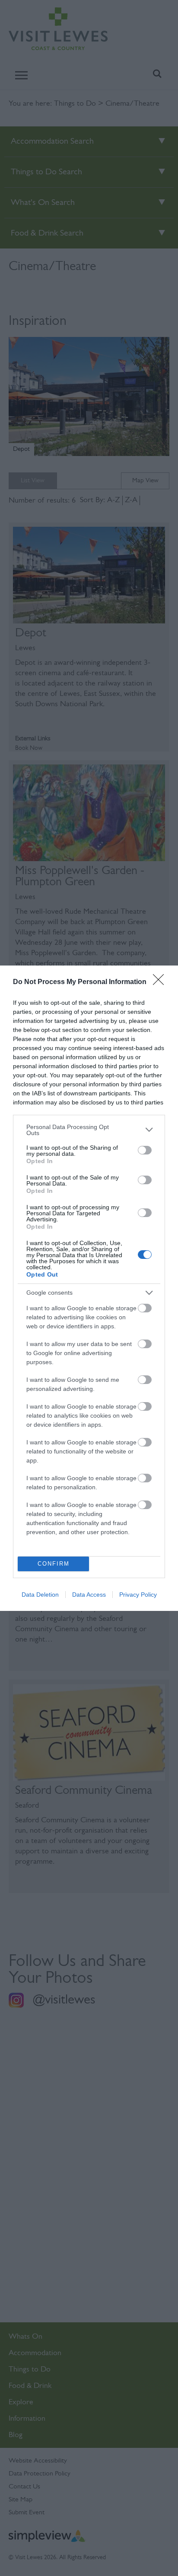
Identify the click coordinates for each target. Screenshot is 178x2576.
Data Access (89, 1595)
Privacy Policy (138, 1595)
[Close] (161, 982)
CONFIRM (54, 1564)
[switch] (145, 1150)
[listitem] (89, 1130)
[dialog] (89, 1288)
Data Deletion (40, 1595)
